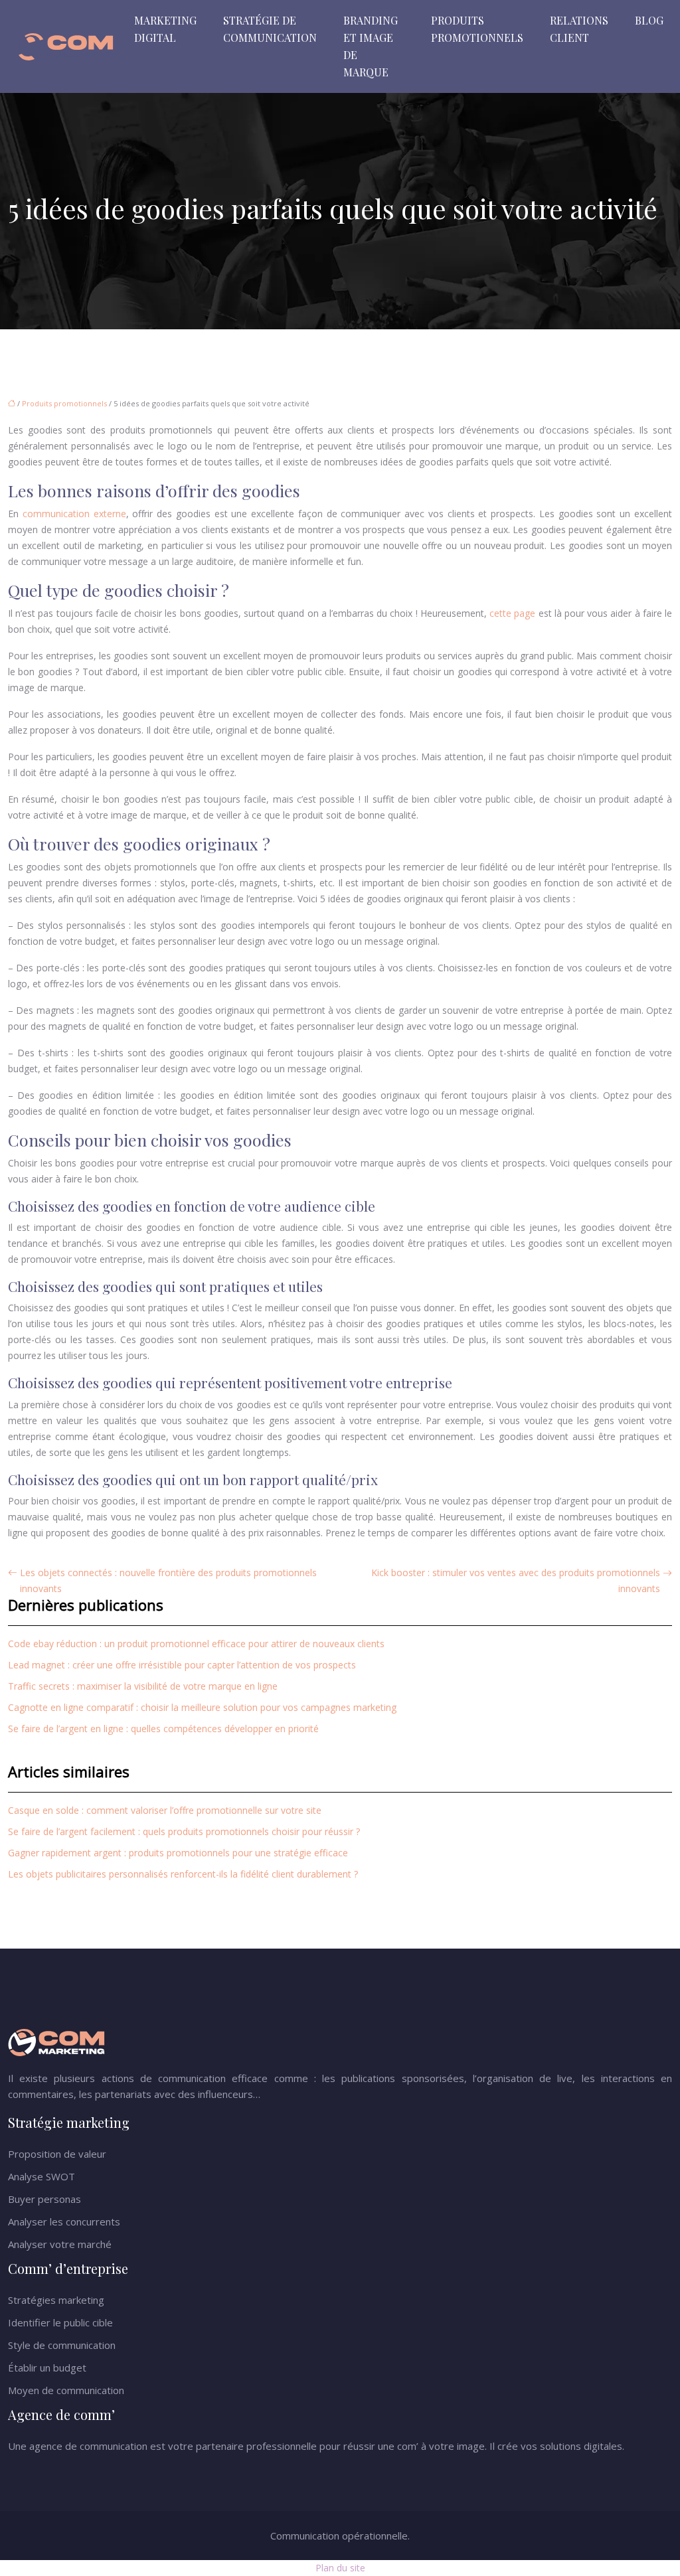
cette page (512, 613)
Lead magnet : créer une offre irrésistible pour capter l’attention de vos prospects (182, 1665)
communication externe (74, 514)
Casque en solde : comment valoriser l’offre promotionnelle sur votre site (165, 1810)
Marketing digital (165, 29)
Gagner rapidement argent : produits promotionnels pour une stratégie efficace (178, 1853)
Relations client (579, 29)
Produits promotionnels (477, 29)
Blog (649, 20)
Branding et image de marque (371, 46)
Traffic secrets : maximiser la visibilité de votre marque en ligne (143, 1686)
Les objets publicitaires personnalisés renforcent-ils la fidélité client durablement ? (183, 1874)
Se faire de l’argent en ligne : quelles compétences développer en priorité (163, 1729)
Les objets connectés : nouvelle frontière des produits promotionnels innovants (168, 1580)
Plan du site (340, 2568)
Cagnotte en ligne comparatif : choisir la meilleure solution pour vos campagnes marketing (202, 1707)
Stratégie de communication (270, 29)
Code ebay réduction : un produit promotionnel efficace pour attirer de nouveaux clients (196, 1644)
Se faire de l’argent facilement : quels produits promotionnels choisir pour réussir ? (184, 1831)
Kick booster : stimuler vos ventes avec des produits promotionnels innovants (516, 1580)
